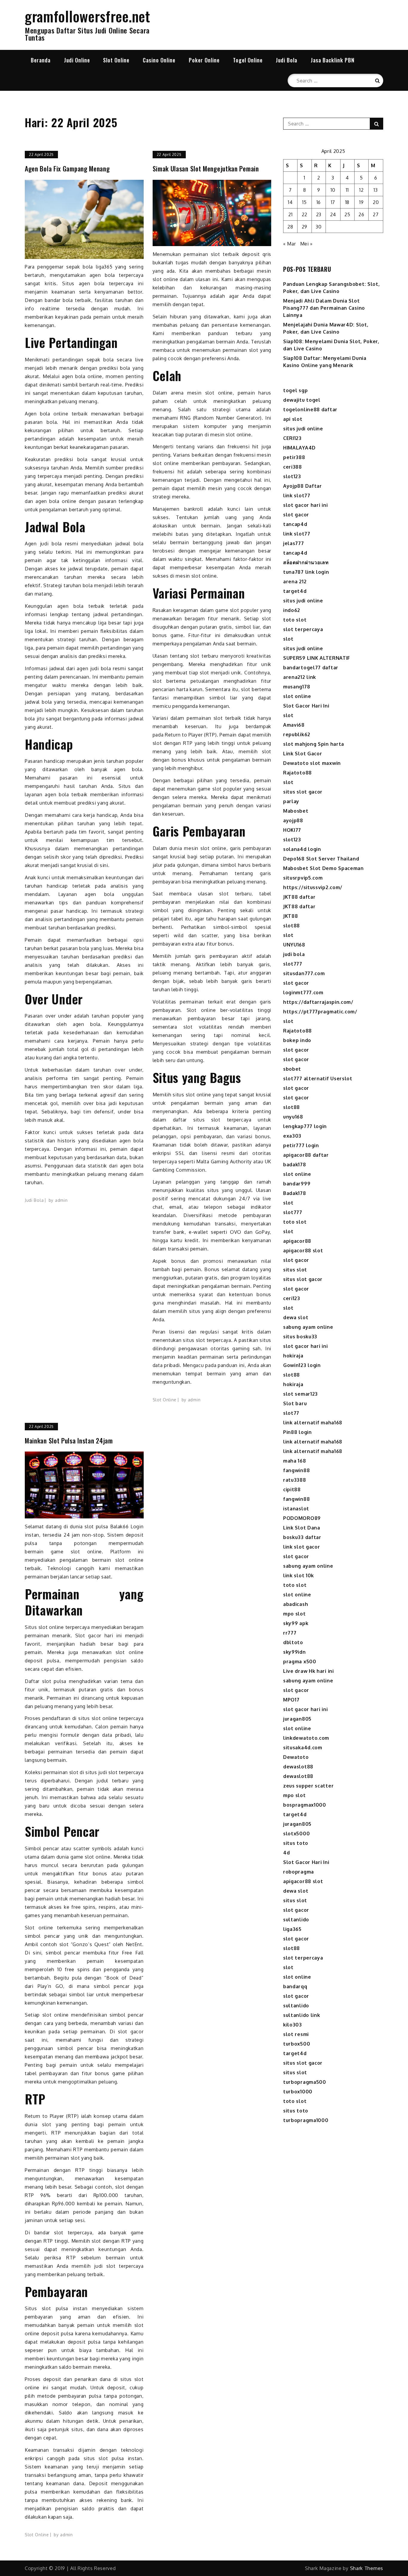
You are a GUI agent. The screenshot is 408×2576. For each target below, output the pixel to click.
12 (361, 190)
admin (61, 1200)
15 (304, 202)
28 (290, 227)
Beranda (41, 60)
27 (376, 214)
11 (347, 190)
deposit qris (257, 254)
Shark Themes (367, 2568)
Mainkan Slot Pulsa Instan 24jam (69, 1441)
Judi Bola (286, 60)
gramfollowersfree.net (88, 16)
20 (376, 202)
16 (319, 202)
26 (361, 214)
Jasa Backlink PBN (333, 60)
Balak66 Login (127, 1526)
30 (319, 227)
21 (290, 214)
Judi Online (77, 60)
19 (361, 202)
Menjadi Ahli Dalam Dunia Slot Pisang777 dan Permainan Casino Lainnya (324, 308)
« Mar (290, 244)
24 (333, 214)
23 (319, 214)
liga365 (104, 267)
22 (305, 214)
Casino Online (159, 60)
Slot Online (116, 60)
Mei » (307, 244)
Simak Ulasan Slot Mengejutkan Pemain (206, 169)
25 (347, 214)
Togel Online (248, 60)
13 (376, 190)
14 (290, 202)
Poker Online (204, 60)
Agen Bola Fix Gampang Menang (67, 169)
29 (305, 227)
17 (333, 202)
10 (333, 190)
